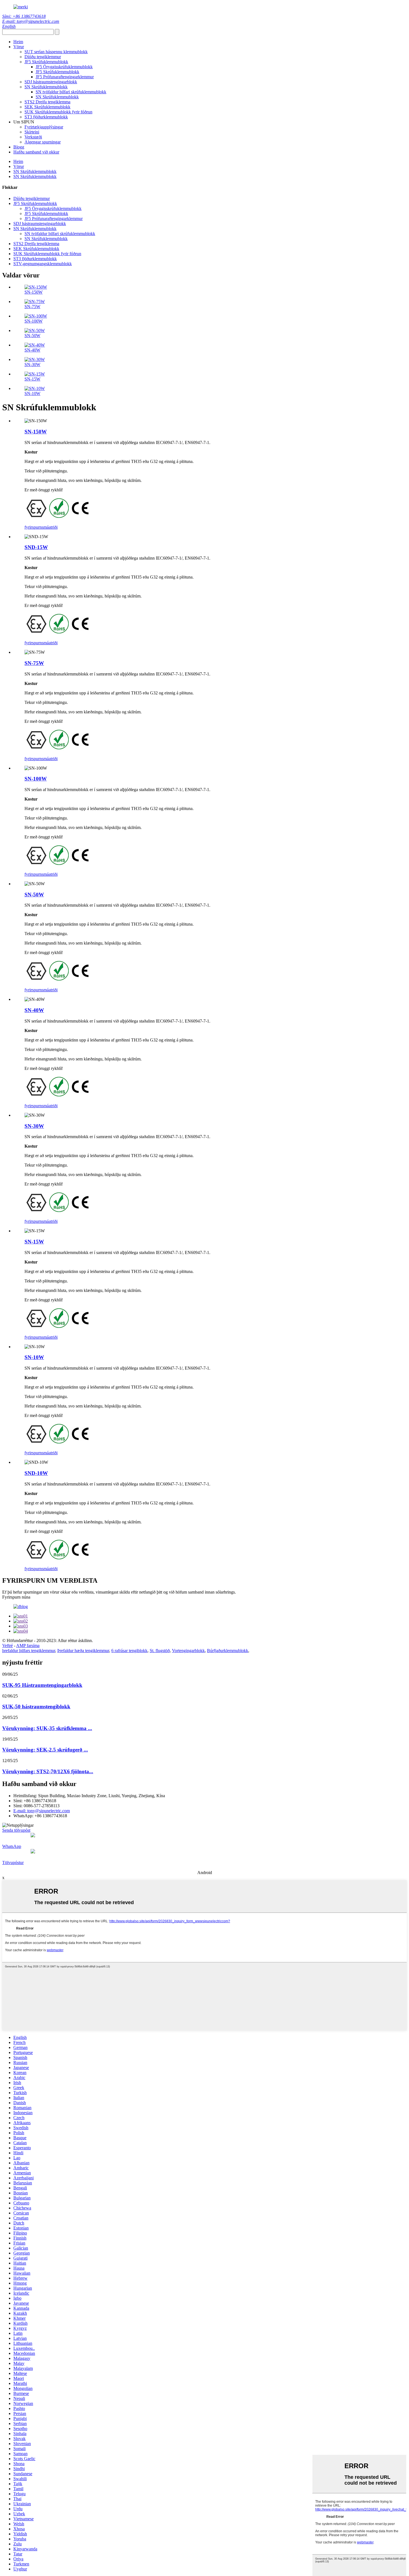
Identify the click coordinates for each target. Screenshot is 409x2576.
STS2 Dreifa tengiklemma (47, 102)
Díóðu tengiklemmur (43, 57)
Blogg (19, 147)
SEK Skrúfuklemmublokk (47, 107)
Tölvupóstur (13, 1863)
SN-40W (32, 350)
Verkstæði (33, 137)
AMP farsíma (28, 1646)
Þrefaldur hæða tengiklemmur (83, 1651)
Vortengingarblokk (188, 1651)
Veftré (8, 1646)
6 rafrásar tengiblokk (129, 1651)
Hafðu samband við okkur (36, 152)
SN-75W (32, 307)
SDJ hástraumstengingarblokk (51, 82)
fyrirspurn (33, 527)
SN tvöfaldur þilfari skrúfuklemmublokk (71, 92)
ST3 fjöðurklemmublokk (46, 117)
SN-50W (32, 336)
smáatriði (50, 527)
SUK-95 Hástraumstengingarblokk (42, 1685)
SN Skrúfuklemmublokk (46, 87)
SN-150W (34, 292)
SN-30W (32, 364)
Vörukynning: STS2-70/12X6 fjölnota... (48, 1771)
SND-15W (36, 547)
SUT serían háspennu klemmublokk (56, 52)
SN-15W (32, 379)
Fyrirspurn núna (16, 1597)
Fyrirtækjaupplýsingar (44, 127)
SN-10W (32, 393)
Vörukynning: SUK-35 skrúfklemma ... (47, 1728)
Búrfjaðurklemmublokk (228, 1651)
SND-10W (36, 1473)
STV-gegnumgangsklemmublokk (43, 264)
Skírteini (32, 132)
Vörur (19, 47)
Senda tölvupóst (16, 1830)
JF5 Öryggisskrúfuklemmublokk (64, 67)
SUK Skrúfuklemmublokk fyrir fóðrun (58, 112)
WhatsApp (12, 1846)
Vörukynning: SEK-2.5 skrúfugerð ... (45, 1750)
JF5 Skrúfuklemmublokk (46, 62)
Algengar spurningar (43, 142)
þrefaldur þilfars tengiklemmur (29, 1651)
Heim (18, 42)
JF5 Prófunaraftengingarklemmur (65, 77)
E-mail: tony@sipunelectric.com (31, 21)
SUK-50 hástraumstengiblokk (36, 1707)
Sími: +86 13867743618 (24, 16)
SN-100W (34, 321)
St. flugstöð (160, 1651)
